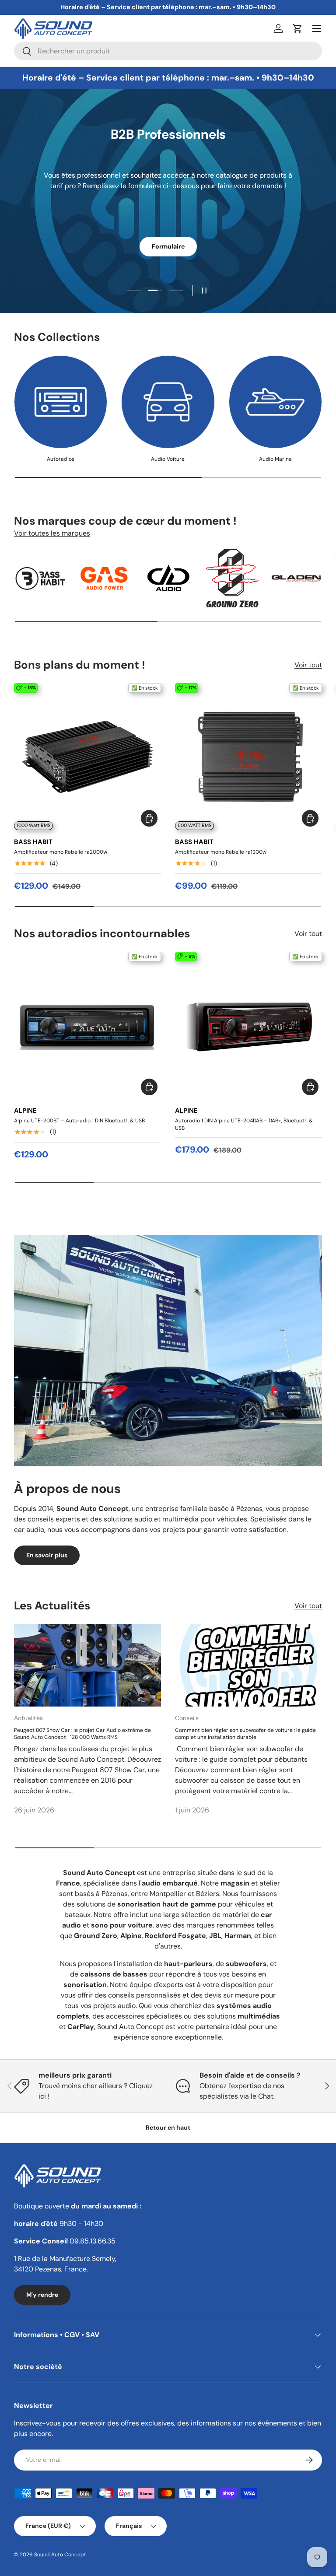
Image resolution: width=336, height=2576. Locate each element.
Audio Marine (275, 459)
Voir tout (308, 665)
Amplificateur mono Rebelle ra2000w (61, 852)
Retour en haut (168, 2127)
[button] (297, 28)
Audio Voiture (168, 459)
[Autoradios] (61, 402)
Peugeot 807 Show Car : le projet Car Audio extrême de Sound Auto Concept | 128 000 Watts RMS (82, 1734)
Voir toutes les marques (52, 533)
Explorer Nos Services (168, 237)
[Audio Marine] (275, 402)
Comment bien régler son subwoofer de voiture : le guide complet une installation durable (245, 1734)
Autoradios (61, 459)
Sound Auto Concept (60, 2555)
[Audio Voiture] (168, 402)
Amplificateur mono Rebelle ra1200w (221, 852)
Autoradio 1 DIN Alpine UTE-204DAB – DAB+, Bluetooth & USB (244, 1124)
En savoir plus (47, 1555)
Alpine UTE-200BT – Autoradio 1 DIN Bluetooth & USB (79, 1121)
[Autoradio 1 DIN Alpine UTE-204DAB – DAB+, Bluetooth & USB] (248, 1025)
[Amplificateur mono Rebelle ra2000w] (87, 757)
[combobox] (168, 51)
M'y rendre (42, 2295)
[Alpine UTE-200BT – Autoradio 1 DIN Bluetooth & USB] (87, 1025)
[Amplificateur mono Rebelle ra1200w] (248, 757)
